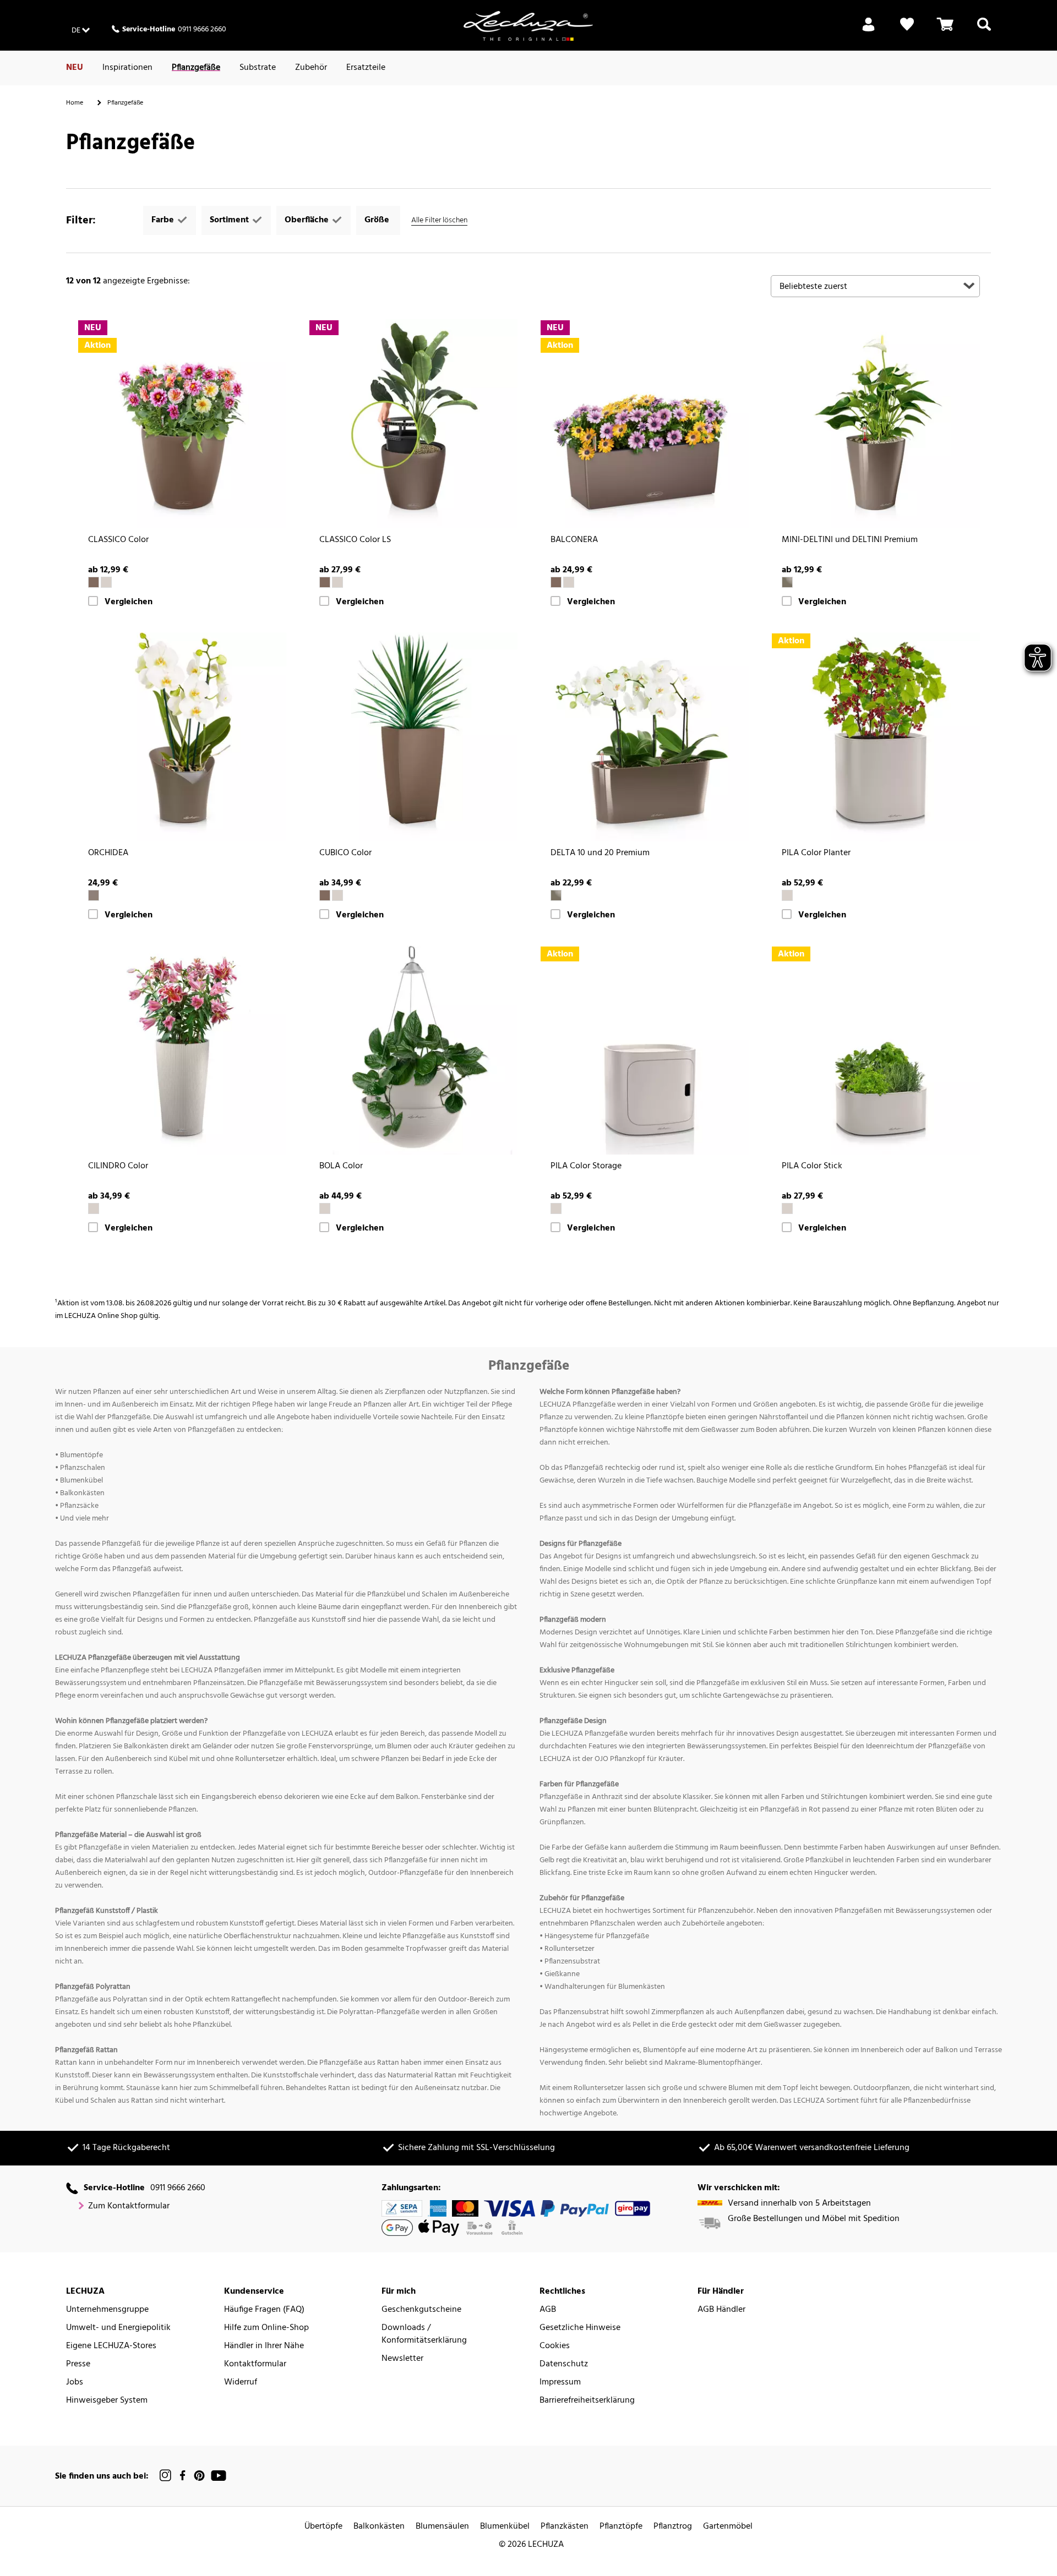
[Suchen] (984, 31)
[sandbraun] (106, 582)
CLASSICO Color (118, 540)
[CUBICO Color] (413, 737)
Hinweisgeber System (107, 2401)
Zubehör (311, 68)
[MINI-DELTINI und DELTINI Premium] (875, 424)
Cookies (555, 2346)
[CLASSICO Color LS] (413, 424)
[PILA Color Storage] (644, 1050)
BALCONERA (574, 540)
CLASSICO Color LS (355, 540)
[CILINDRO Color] (182, 1050)
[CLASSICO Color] (182, 424)
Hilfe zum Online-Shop (266, 2328)
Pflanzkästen (565, 2527)
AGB (548, 2310)
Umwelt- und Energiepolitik (118, 2328)
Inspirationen (127, 68)
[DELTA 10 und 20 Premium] (644, 737)
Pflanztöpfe (621, 2527)
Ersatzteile (366, 68)
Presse (78, 2364)
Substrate (258, 68)
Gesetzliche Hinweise (580, 2328)
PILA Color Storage (586, 1166)
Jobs (75, 2383)
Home (75, 103)
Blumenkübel (505, 2527)
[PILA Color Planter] (875, 737)
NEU (75, 68)
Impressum (560, 2383)
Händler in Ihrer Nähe (264, 2346)
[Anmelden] (868, 31)
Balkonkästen (379, 2527)
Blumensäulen (442, 2527)
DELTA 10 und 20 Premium (600, 853)
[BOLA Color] (413, 1050)
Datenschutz (564, 2364)
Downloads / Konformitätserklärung (424, 2334)
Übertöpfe (323, 2527)
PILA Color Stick (812, 1166)
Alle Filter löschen (439, 220)
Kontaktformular (255, 2364)
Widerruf (241, 2383)
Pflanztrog (673, 2527)
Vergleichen (129, 602)
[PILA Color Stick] (875, 1050)
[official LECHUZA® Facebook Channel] (182, 2476)
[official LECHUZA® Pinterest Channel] (199, 2476)
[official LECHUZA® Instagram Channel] (166, 2476)
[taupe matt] (94, 895)
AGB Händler (721, 2310)
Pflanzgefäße (196, 68)
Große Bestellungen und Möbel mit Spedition (814, 2219)
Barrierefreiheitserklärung (587, 2401)
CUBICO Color (345, 853)
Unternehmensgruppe (107, 2310)
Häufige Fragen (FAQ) (264, 2310)
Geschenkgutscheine (421, 2310)
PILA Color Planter (816, 853)
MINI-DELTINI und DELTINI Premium (850, 540)
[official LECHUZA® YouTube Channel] (219, 2476)
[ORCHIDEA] (182, 737)
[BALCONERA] (644, 424)
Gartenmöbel (728, 2527)
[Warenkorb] (945, 31)
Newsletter (402, 2359)
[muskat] (94, 582)
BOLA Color (341, 1166)
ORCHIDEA (108, 853)
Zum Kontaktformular (129, 2206)
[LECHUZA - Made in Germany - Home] (528, 26)
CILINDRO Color (118, 1166)
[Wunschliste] (907, 31)
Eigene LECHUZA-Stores (111, 2346)
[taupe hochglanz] (787, 582)
